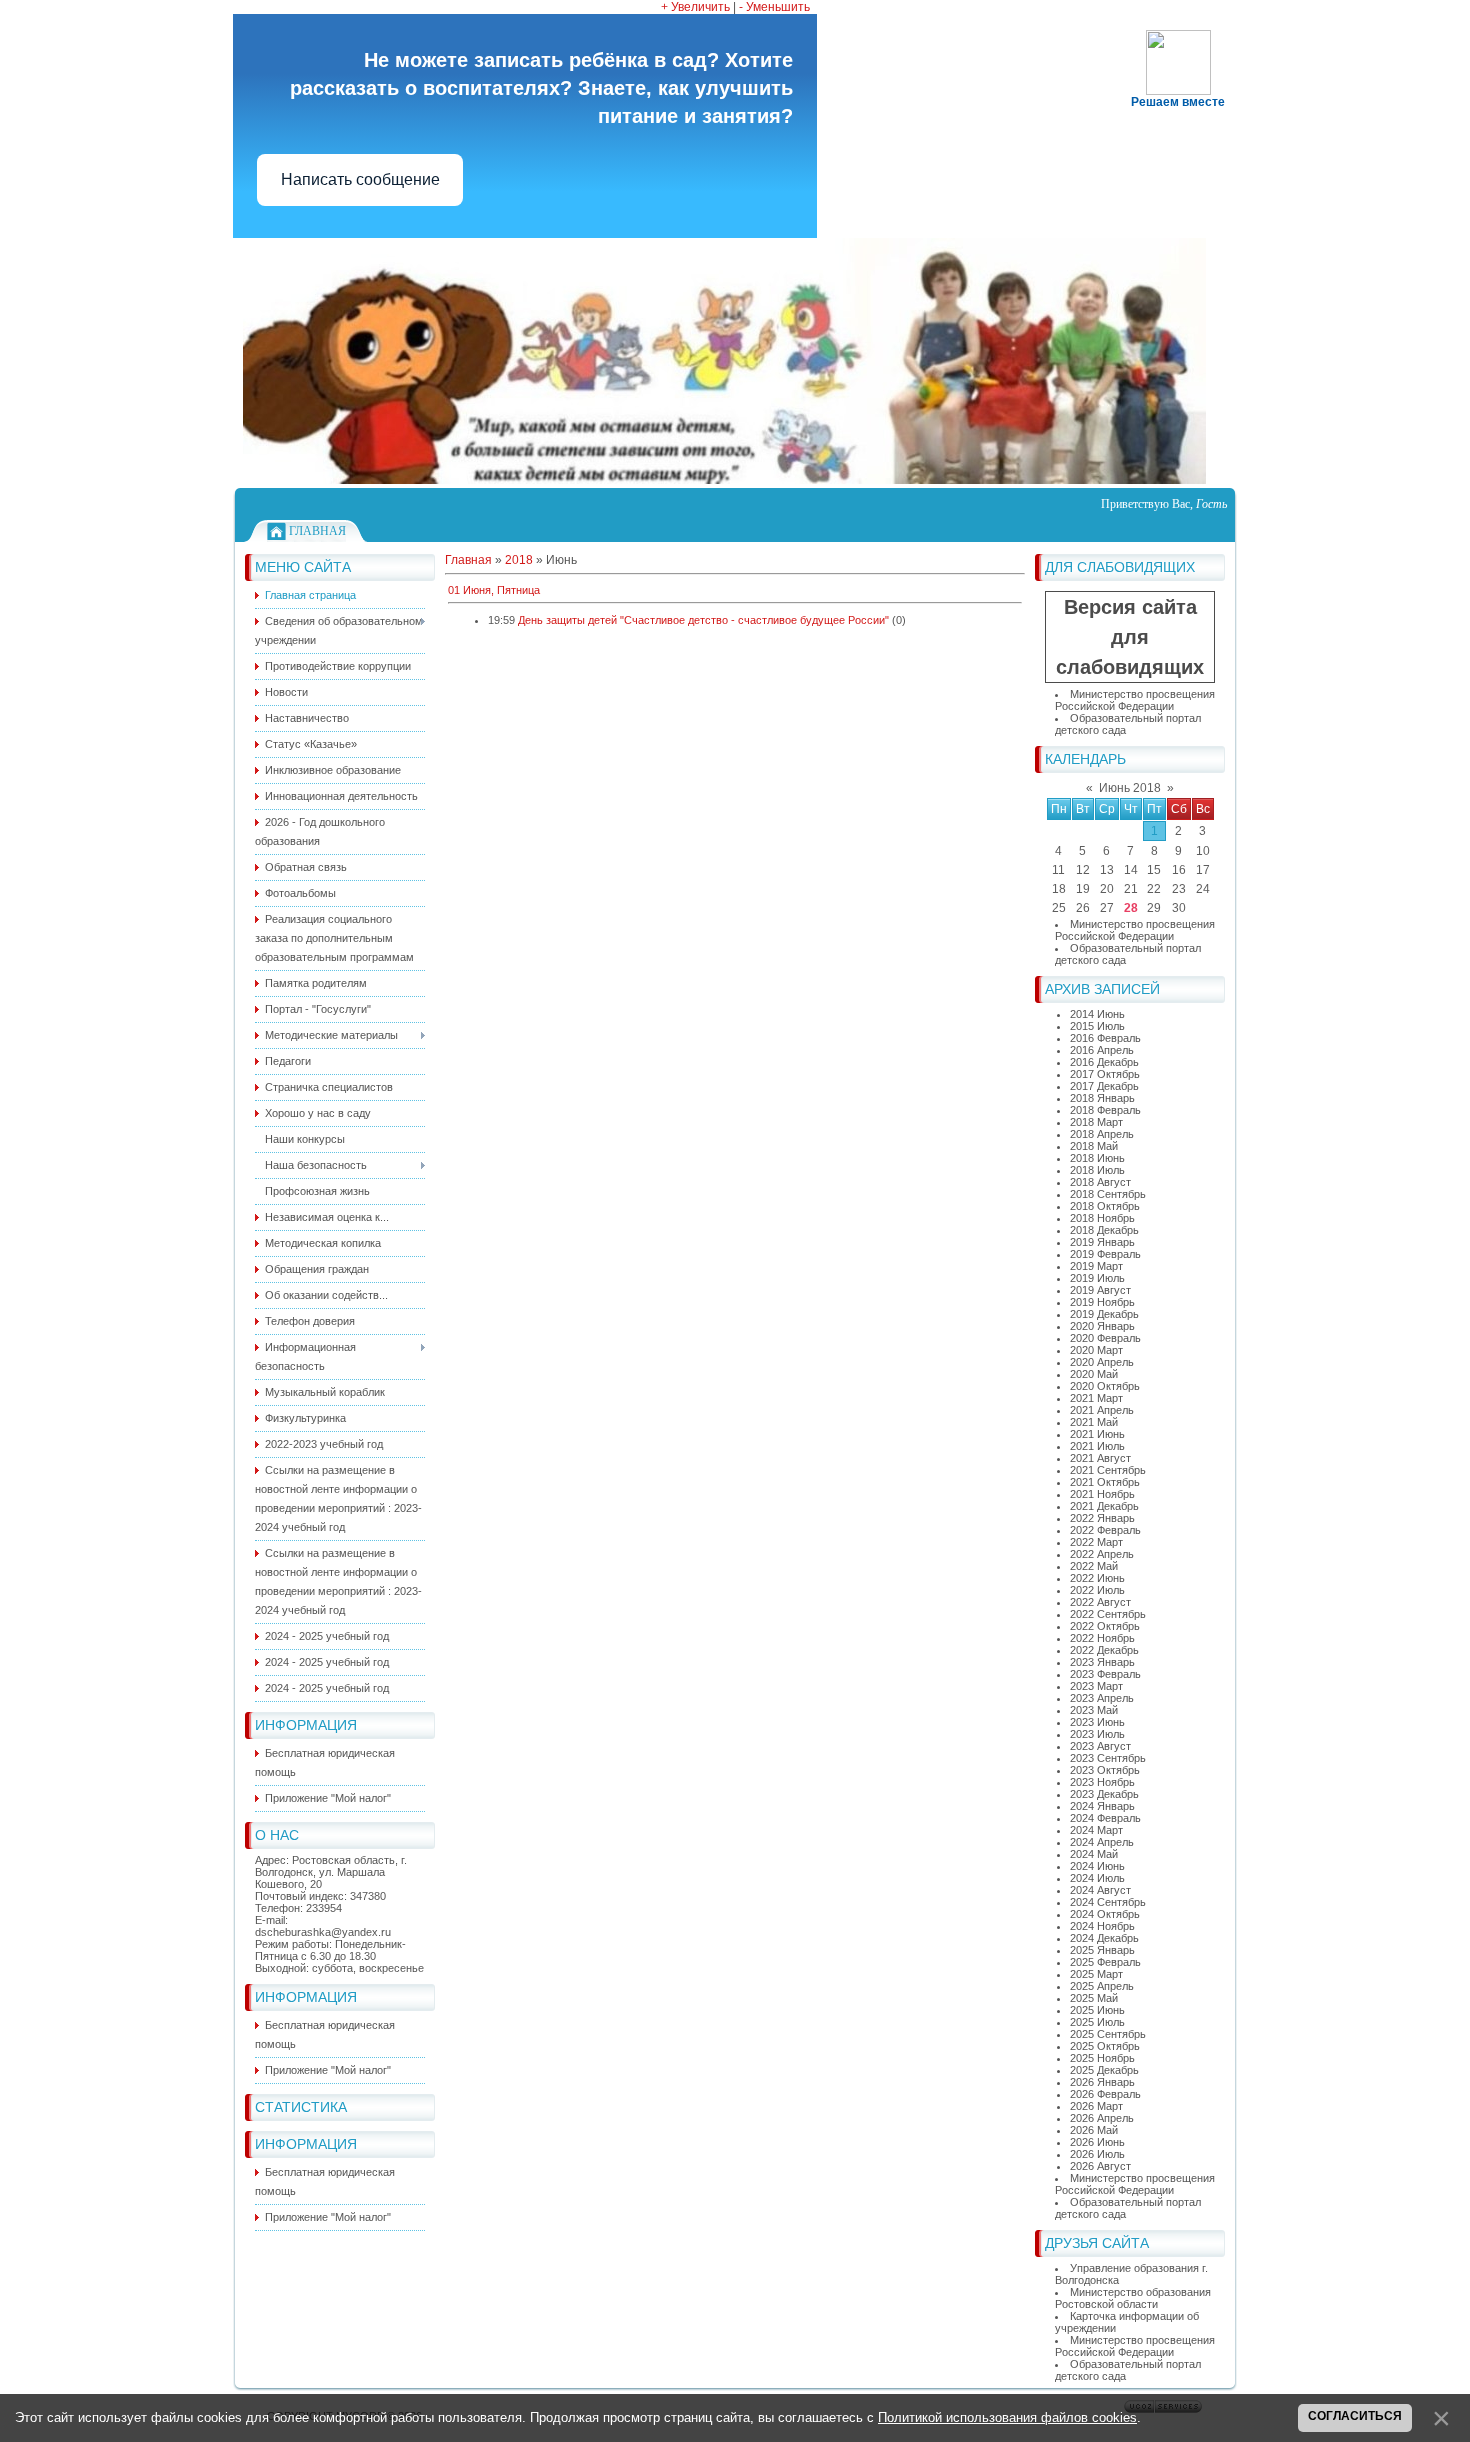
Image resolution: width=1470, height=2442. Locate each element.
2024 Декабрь (1104, 1938)
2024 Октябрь (1105, 1914)
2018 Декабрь (1104, 1230)
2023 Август (1100, 1746)
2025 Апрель (1102, 1986)
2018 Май (1094, 1146)
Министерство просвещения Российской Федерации (1135, 700)
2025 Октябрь (1105, 2046)
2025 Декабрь (1104, 2070)
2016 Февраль (1105, 1038)
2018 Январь (1102, 1098)
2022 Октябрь (1105, 1626)
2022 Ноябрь (1102, 1638)
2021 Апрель (1102, 1410)
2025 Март (1096, 1974)
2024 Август (1100, 1890)
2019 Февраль (1105, 1254)
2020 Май (1094, 1374)
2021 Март (1096, 1398)
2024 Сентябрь (1108, 1902)
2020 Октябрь (1105, 1386)
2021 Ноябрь (1102, 1494)
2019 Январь (1102, 1242)
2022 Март (1096, 1542)
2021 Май (1094, 1422)
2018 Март (1096, 1122)
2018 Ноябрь (1102, 1218)
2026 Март (1096, 2106)
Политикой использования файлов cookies (1007, 2417)
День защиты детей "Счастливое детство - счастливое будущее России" (703, 620)
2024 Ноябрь (1102, 1926)
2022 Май (1094, 1566)
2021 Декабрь (1104, 1506)
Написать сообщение (360, 179)
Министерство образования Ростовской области (1133, 2298)
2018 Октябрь (1105, 1206)
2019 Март (1096, 1266)
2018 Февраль (1105, 1110)
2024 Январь (1102, 1806)
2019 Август (1100, 1290)
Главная (317, 531)
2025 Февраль (1105, 1962)
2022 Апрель (1102, 1554)
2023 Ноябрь (1102, 1782)
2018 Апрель (1102, 1134)
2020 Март (1096, 1350)
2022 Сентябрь (1108, 1614)
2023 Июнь (1097, 1722)
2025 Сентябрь (1108, 2034)
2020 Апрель (1102, 1362)
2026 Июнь (1097, 2142)
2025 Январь (1102, 1950)
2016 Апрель (1102, 1050)
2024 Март (1096, 1830)
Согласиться (1355, 2416)
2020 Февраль (1105, 1338)
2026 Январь (1102, 2082)
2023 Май (1094, 1710)
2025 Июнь (1097, 2010)
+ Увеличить (695, 7)
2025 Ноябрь (1102, 2058)
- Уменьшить (774, 7)
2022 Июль (1097, 1590)
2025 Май (1094, 1998)
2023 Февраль (1105, 1674)
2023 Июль (1097, 1734)
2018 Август (1100, 1182)
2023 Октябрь (1105, 1770)
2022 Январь (1102, 1518)
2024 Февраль (1105, 1818)
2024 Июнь (1097, 1866)
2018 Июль (1097, 1170)
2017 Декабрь (1104, 1086)
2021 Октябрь (1105, 1482)
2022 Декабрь (1104, 1650)
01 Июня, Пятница (494, 590)
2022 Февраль (1105, 1530)
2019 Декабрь (1104, 1314)
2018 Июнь (1097, 1158)
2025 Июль (1097, 2022)
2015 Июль (1097, 1026)
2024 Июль (1097, 1878)
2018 (519, 560)
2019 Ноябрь (1102, 1302)
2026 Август (1100, 2166)
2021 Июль (1097, 1446)
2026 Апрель (1102, 2118)
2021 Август (1100, 1458)
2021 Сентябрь (1108, 1470)
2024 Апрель (1102, 1842)
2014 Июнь (1097, 1014)
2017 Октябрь (1105, 1074)
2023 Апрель (1102, 1698)
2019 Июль (1097, 1278)
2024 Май (1094, 1854)
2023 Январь (1102, 1662)
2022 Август (1100, 1602)
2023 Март (1096, 1686)
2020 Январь (1102, 1326)
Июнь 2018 (1130, 788)
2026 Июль (1097, 2154)
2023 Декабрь (1104, 1794)
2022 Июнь (1097, 1578)
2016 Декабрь (1104, 1062)
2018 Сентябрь (1108, 1194)
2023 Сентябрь (1108, 1758)
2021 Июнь (1097, 1434)
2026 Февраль (1105, 2094)
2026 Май (1094, 2130)
